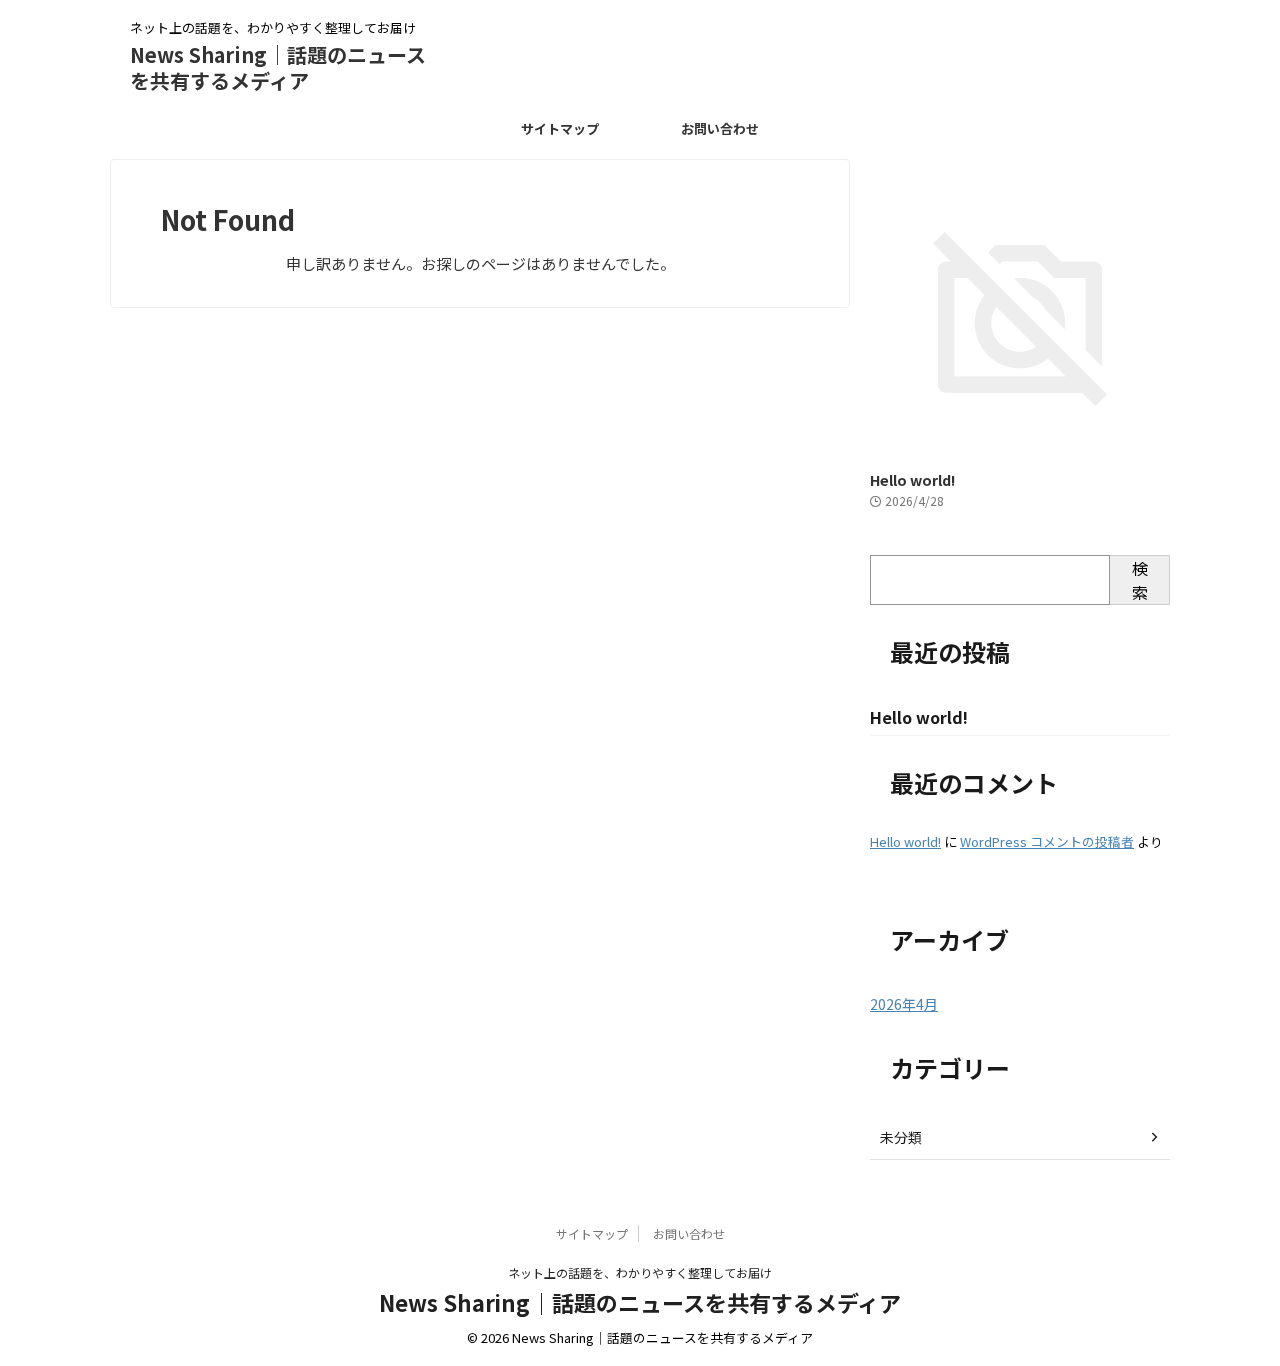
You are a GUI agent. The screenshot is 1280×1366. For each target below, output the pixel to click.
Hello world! (912, 479)
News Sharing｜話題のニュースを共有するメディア (278, 67)
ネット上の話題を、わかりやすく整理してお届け (640, 1272)
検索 (1140, 580)
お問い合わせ (720, 128)
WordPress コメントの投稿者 (1047, 841)
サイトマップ (560, 128)
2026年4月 (904, 1004)
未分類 (901, 1137)
